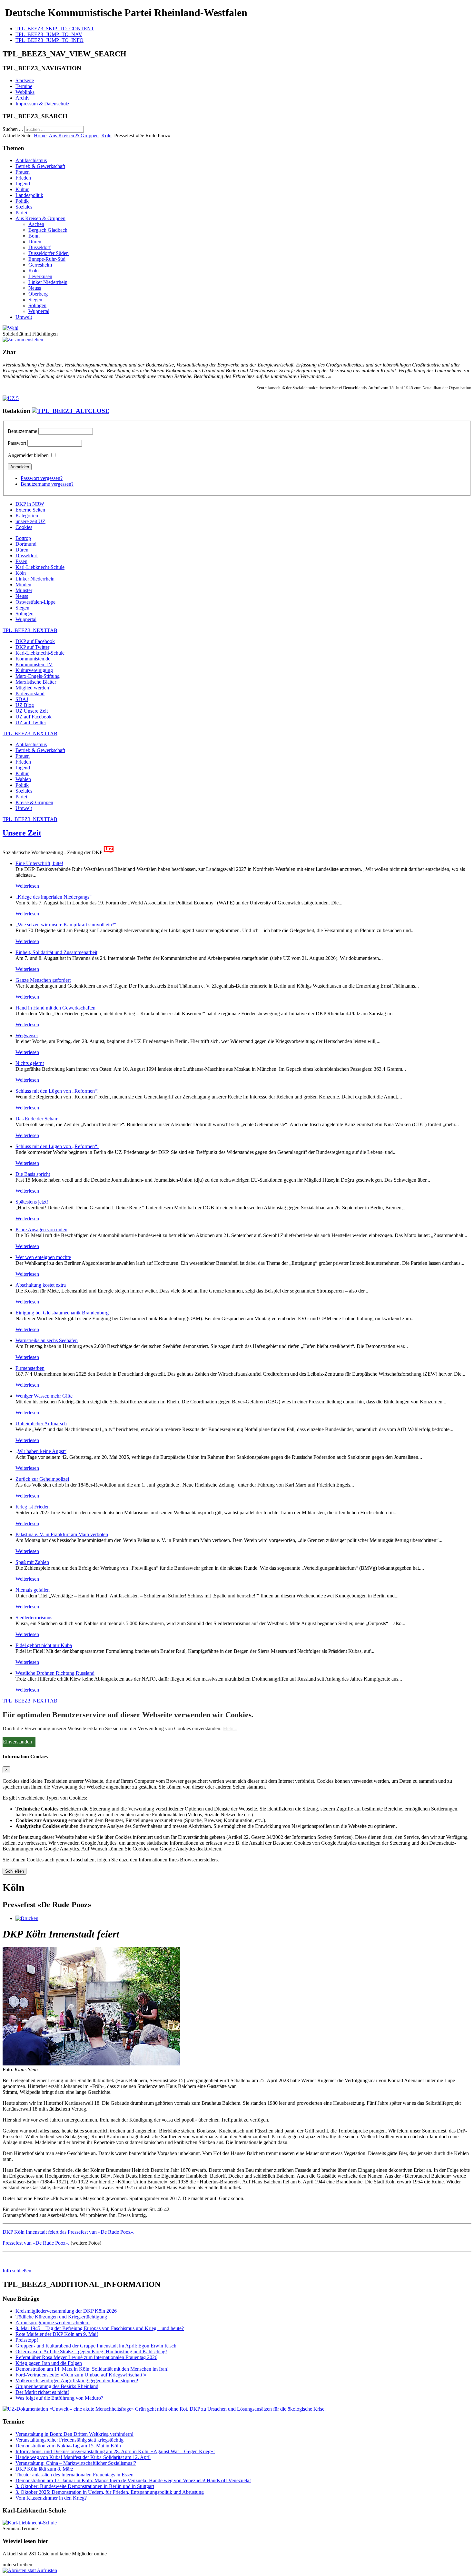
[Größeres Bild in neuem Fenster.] (91, 2064)
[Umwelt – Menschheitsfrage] (164, 2409)
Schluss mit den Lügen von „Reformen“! (57, 1091)
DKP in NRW (30, 504)
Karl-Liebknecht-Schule (40, 567)
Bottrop (23, 538)
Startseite (25, 80)
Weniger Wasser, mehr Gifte (44, 1396)
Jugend (23, 184)
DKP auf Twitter (32, 647)
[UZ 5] (11, 398)
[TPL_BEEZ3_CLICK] (71, 411)
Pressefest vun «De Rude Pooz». (36, 2243)
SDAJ (22, 699)
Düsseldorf (39, 247)
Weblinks (25, 92)
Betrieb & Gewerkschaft (40, 166)
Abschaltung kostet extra (41, 1285)
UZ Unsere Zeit (32, 711)
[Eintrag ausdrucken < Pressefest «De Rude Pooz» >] (27, 1918)
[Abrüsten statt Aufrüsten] (30, 2570)
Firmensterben (30, 1368)
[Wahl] (10, 328)
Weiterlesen (27, 886)
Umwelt (24, 317)
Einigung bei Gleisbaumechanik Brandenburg (62, 1313)
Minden (23, 585)
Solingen (37, 305)
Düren (35, 242)
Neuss (35, 288)
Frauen (23, 172)
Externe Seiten (30, 510)
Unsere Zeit (22, 833)
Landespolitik (29, 195)
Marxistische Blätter (36, 682)
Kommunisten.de (33, 659)
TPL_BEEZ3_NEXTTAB (30, 630)
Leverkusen (40, 276)
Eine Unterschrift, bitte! (39, 863)
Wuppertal (39, 311)
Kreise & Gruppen (34, 802)
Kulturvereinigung (34, 670)
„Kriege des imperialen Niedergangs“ (54, 897)
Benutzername (22, 431)
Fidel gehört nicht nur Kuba (44, 1645)
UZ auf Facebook (34, 717)
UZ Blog (25, 705)
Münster (24, 590)
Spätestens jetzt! (32, 1202)
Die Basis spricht (33, 1174)
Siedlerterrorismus (34, 1618)
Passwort (17, 443)
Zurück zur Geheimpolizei (42, 1479)
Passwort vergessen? (42, 478)
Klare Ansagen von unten (41, 1229)
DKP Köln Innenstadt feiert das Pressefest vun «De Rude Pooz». (69, 2232)
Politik (22, 201)
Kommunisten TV (34, 664)
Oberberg (38, 294)
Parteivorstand (30, 693)
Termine (24, 86)
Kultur (22, 189)
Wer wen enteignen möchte (43, 1257)
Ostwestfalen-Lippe (35, 602)
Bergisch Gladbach (48, 230)
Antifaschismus (31, 160)
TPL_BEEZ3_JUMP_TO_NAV (49, 34)
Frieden (23, 178)
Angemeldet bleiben (28, 455)
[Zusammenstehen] (23, 340)
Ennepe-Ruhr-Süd (47, 259)
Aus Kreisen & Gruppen (74, 136)
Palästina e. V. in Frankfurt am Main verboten (62, 1534)
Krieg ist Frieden (33, 1507)
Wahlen (23, 779)
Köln (106, 136)
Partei (21, 213)
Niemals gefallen (33, 1590)
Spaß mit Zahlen (32, 1562)
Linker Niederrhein (48, 282)
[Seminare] (30, 2523)
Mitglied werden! (33, 688)
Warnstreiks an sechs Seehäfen (47, 1340)
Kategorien (27, 516)
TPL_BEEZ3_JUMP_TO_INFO (49, 40)
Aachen (36, 224)
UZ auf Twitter (31, 722)
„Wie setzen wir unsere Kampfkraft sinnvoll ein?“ (66, 925)
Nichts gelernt (30, 1063)
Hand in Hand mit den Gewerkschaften (55, 1008)
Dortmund (26, 544)
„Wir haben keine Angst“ (41, 1451)
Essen (21, 561)
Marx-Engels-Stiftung (38, 676)
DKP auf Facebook (35, 641)
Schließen (15, 1871)
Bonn (34, 236)
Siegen (35, 300)
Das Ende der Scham (37, 1119)
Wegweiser (27, 1035)
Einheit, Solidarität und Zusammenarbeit (56, 952)
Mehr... (230, 1728)
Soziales (24, 207)
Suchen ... (13, 129)
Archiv (23, 98)
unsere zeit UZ (30, 521)
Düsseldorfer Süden (49, 253)
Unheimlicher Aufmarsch (41, 1424)
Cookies (24, 527)
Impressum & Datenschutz (42, 104)
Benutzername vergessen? (47, 484)
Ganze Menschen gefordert (43, 980)
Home (40, 136)
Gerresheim (40, 265)
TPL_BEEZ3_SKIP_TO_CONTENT (55, 29)
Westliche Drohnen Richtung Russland (55, 1673)
